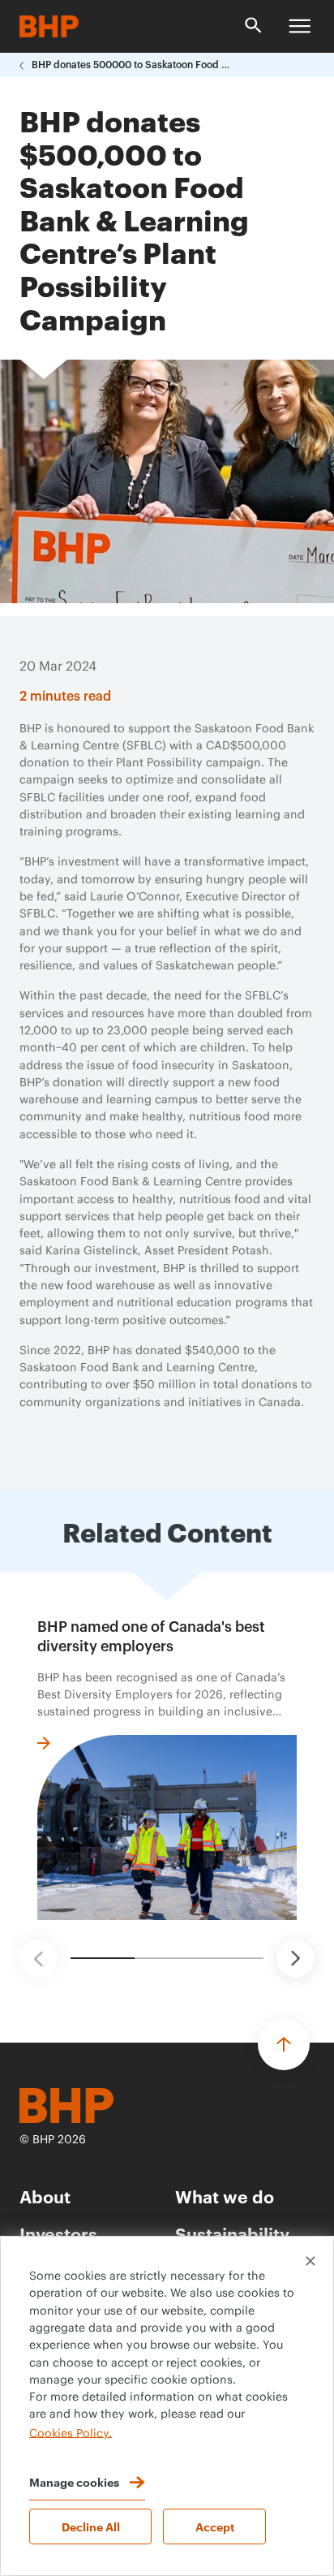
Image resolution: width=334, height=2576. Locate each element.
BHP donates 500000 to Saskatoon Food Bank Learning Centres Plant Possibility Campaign (133, 65)
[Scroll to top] (284, 2044)
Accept (215, 2526)
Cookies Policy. (71, 2433)
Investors (58, 2233)
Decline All (91, 2526)
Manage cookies (74, 2481)
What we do (225, 2196)
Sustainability (232, 2233)
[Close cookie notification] (310, 2261)
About (45, 2196)
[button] (39, 1959)
